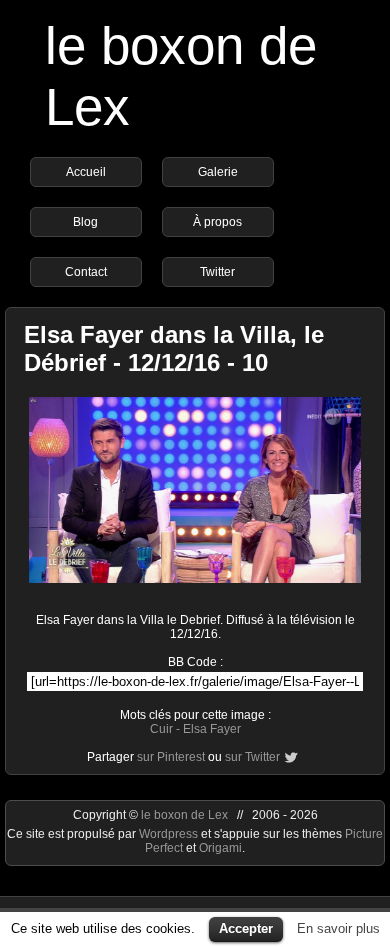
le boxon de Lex (184, 815)
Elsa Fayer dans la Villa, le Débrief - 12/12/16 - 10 (174, 348)
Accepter (246, 928)
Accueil (86, 172)
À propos (217, 222)
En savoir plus (338, 928)
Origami (220, 848)
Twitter (217, 272)
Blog (85, 222)
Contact (86, 272)
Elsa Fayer (212, 729)
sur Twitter (252, 757)
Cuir (161, 729)
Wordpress (170, 834)
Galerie (218, 172)
